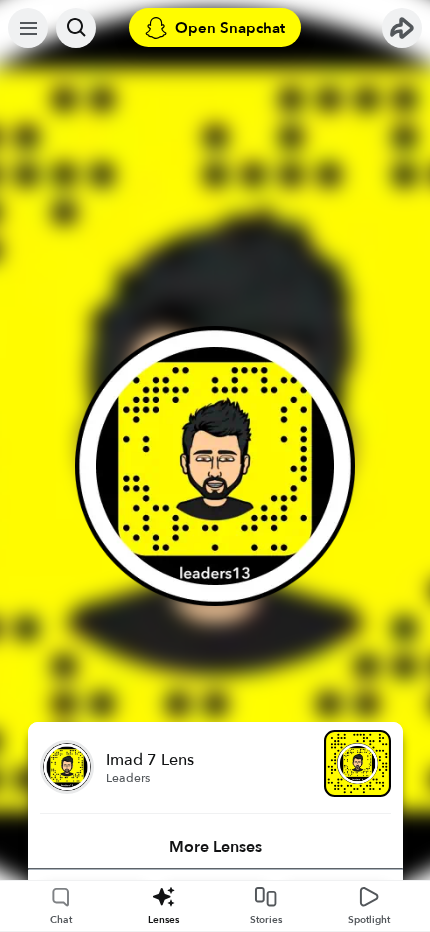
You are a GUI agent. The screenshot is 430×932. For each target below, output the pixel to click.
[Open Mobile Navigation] (28, 28)
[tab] (215, 847)
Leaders (128, 778)
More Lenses (215, 847)
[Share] (402, 28)
